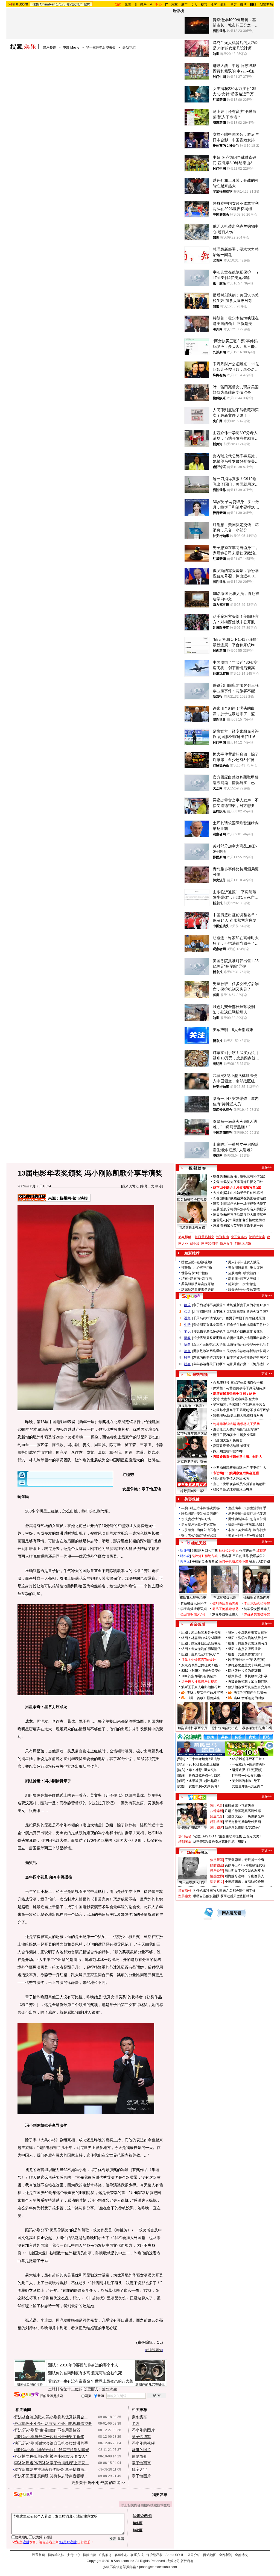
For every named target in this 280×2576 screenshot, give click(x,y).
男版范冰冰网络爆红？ (209, 1351)
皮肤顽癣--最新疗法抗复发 (247, 1514)
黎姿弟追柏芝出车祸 (257, 1728)
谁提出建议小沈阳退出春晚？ (248, 1338)
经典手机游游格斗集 (234, 1561)
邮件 (224, 5)
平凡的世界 (241, 1556)
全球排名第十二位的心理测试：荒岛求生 (83, 2389)
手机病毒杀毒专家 (205, 1561)
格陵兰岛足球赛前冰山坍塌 (233, 1490)
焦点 (187, 1312)
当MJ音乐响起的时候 (249, 1698)
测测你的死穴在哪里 (150, 2384)
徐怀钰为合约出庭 (225, 1728)
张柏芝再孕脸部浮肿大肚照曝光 (243, 1215)
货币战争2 (257, 1556)
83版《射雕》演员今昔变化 (201, 1671)
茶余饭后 (197, 1624)
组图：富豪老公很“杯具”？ (200, 1654)
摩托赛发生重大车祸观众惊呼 (249, 1665)
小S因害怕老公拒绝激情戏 (246, 1220)
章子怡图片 (141, 2476)
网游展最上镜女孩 (192, 1227)
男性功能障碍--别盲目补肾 (247, 1519)
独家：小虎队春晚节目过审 (248, 1632)
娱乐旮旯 (217, 1871)
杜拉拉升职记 (229, 1550)
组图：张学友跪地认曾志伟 (248, 1638)
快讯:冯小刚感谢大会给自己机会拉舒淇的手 (51, 2443)
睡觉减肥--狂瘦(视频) (197, 1262)
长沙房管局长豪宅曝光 (209, 1338)
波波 (216, 1226)
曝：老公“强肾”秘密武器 (199, 1535)
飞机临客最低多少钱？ (209, 1331)
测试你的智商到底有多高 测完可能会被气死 (85, 2373)
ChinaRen (48, 4)
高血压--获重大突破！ (244, 1279)
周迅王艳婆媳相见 (225, 1609)
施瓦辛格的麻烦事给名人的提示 (243, 1209)
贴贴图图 (217, 1865)
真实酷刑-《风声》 (192, 1406)
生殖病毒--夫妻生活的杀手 (247, 1508)
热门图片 (217, 1827)
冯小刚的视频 (143, 2443)
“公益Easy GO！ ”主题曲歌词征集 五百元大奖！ (228, 1836)
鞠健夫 (218, 1176)
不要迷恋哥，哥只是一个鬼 (244, 1860)
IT (167, 5)
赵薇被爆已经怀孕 (194, 1603)
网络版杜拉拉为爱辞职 (244, 1671)
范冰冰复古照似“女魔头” (242, 1827)
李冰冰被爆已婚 (225, 1597)
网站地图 (210, 2555)
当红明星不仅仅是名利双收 (244, 1871)
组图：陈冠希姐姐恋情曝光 (201, 1643)
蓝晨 (216, 1209)
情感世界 (217, 1876)
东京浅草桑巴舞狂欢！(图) (200, 1665)
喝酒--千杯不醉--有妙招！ (247, 1535)
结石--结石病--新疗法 (197, 1279)
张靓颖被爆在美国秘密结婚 (247, 1198)
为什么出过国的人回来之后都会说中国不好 (224, 1891)
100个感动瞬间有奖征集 (199, 1676)
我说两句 (266, 5)
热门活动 (185, 1836)
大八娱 (218, 1193)
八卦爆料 (217, 1811)
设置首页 (39, 2555)
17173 (61, 4)
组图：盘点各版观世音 (244, 1649)
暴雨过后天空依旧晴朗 (237, 1896)
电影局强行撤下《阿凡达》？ (248, 1364)
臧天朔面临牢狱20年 (228, 1451)
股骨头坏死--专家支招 (244, 1290)
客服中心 (121, 2555)
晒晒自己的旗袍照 (206, 1896)
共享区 (185, 1561)
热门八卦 (217, 1805)
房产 (184, 5)
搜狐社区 (197, 1797)
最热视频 (200, 1374)
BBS (253, 5)
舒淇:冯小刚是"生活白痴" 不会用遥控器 (47, 2430)
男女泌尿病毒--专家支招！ (200, 1525)
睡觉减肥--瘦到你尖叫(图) (200, 1514)
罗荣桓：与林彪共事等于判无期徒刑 (239, 1388)
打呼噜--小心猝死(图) (197, 1268)
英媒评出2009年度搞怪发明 (245, 1865)
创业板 (195, 1244)
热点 (187, 1351)
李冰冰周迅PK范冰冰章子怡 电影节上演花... (51, 2463)
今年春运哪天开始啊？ (209, 1364)
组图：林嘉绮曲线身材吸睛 (201, 1638)
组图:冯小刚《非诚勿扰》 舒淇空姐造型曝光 (52, 2450)
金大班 (253, 1399)
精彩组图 (217, 1822)
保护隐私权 (154, 2555)
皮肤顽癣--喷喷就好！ (244, 1273)
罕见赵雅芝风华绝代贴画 (243, 1822)
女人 (194, 5)
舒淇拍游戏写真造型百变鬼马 (249, 1687)
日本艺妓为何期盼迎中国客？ (248, 1358)
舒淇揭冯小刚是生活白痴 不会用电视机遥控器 (53, 2424)
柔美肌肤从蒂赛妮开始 (198, 1284)
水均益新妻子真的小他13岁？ (248, 1305)
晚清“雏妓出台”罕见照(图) (247, 1660)
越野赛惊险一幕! (192, 1491)
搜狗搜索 (26, 2395)
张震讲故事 (247, 1550)
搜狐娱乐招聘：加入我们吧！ (249, 1682)
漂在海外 (185, 1891)
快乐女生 (226, 1244)
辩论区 (138, 2530)
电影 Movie (71, 48)
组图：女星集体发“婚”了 (246, 1654)
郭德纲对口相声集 (205, 1550)
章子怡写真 (141, 2463)
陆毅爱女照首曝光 (257, 1609)
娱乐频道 (49, 48)
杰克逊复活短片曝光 (192, 1462)
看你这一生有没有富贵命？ (71, 2381)
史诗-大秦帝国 (223, 1399)
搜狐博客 (197, 1168)
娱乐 (143, 5)
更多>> (267, 1167)
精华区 (138, 2523)
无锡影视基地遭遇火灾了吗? (247, 1312)
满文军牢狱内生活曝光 (250, 1693)
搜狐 (36, 4)
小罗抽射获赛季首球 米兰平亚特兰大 (240, 1468)
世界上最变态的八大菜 (114, 2381)
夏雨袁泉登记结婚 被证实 (231, 1446)
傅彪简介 (139, 2456)
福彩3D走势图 (259, 1561)
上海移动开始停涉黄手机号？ (248, 1344)
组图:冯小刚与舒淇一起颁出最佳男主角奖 (49, 2437)
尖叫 (136, 2424)
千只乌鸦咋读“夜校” (207, 1318)
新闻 (187, 1338)
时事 (187, 1358)
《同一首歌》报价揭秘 (203, 1698)
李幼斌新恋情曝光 (257, 1603)
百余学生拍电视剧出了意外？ (248, 1325)
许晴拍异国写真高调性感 (243, 1811)
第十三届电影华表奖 (101, 48)
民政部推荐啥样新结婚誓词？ (248, 1351)
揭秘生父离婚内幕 (256, 1597)
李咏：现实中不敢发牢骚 (205, 1693)
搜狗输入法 (56, 2555)
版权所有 (187, 2561)
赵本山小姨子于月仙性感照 (243, 1193)
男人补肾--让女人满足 (244, 1262)
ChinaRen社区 (197, 1852)
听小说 (185, 1556)
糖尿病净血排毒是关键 (198, 1290)
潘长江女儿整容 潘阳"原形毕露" (236, 1429)
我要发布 (160, 2495)
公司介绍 (194, 2555)
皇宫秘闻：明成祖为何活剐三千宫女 (239, 1405)
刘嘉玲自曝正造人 (225, 1614)
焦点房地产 (75, 4)
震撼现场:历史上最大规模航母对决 (238, 1415)
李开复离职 (239, 1237)
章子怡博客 (141, 2437)
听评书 (185, 1550)
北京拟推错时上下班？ (209, 1312)
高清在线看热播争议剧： (231, 1394)
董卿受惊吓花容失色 (240, 1805)
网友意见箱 (232, 1913)
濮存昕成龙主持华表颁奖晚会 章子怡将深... (51, 2469)
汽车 (174, 5)
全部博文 (241, 2555)
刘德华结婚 (243, 1244)
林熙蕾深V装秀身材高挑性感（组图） (220, 1842)
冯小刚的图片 (143, 2430)
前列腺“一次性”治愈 (242, 1284)
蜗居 (252, 1394)
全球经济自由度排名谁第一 (246, 1331)
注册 (26, 2542)
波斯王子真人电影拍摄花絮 (201, 1687)
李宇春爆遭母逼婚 (194, 1609)
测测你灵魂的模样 (30, 2384)
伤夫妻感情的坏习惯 (196, 1519)
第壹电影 (217, 1816)
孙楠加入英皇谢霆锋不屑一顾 (242, 1226)
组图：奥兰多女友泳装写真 (248, 1643)
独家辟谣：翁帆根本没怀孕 (248, 1676)
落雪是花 (220, 1220)
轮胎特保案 (257, 1237)
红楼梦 (261, 1550)
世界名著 (225, 1556)
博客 (234, 5)
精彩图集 (185, 1842)
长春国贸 (220, 1198)
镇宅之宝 (139, 2469)
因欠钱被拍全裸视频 (192, 1200)
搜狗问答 (191, 1296)
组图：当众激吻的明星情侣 (201, 1649)
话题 (187, 1344)
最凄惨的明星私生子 (192, 1828)
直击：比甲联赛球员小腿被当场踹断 (239, 1484)
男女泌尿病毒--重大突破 (246, 1268)
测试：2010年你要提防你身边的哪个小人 (83, 2365)
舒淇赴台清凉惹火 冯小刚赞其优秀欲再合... (51, 2417)
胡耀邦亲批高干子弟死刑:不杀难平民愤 (241, 1410)
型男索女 (217, 1882)
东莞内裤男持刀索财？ (209, 1358)
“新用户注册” (68, 2542)
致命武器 (241, 1399)
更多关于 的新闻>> (98, 2483)
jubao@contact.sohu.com (158, 2567)
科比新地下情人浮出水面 (231, 1479)
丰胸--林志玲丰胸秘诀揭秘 (200, 1508)
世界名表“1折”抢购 (195, 1273)
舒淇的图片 (141, 2450)
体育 (128, 5)
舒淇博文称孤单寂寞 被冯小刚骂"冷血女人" (51, 2456)
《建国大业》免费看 (228, 1440)
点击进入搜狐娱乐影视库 (199, 1682)
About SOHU (175, 2555)
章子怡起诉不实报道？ (209, 1305)
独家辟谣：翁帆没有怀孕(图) (244, 1176)
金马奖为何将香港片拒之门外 (242, 1182)
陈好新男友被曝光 (257, 1614)
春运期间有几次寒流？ (209, 1325)
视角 (187, 1318)
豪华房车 (139, 2417)
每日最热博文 (205, 1237)
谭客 (216, 1204)
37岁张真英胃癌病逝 (192, 1434)
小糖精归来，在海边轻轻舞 (244, 1882)
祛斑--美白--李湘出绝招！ (247, 1525)
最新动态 (129, 48)
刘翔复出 (223, 1237)
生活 (187, 1325)
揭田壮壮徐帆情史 (193, 1597)
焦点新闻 (217, 1860)
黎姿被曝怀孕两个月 (192, 1728)
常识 (187, 1331)
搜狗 (87, 4)
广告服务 (105, 2555)
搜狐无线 (199, 1543)
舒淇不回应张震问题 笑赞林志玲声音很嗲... (51, 2476)
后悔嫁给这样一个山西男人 (244, 1876)
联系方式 (137, 2555)
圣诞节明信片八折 (194, 1614)
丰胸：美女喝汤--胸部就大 (247, 1530)
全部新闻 (226, 2555)
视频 (204, 5)
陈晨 (216, 1215)
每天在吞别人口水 (192, 1882)
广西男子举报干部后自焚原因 (244, 1318)
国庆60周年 (210, 1244)
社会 (187, 1364)
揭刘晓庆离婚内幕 (225, 1603)
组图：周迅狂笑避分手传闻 (201, 1632)
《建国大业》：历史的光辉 (244, 1816)
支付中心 (74, 2555)
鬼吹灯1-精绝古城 (205, 1556)
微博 (243, 5)
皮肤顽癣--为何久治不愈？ (200, 1530)
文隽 (216, 1182)
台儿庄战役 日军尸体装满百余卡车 (238, 1383)
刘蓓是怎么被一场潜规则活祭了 (243, 1204)
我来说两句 (130, 1186)
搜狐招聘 (89, 2555)
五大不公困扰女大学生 (209, 1344)
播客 (214, 5)
